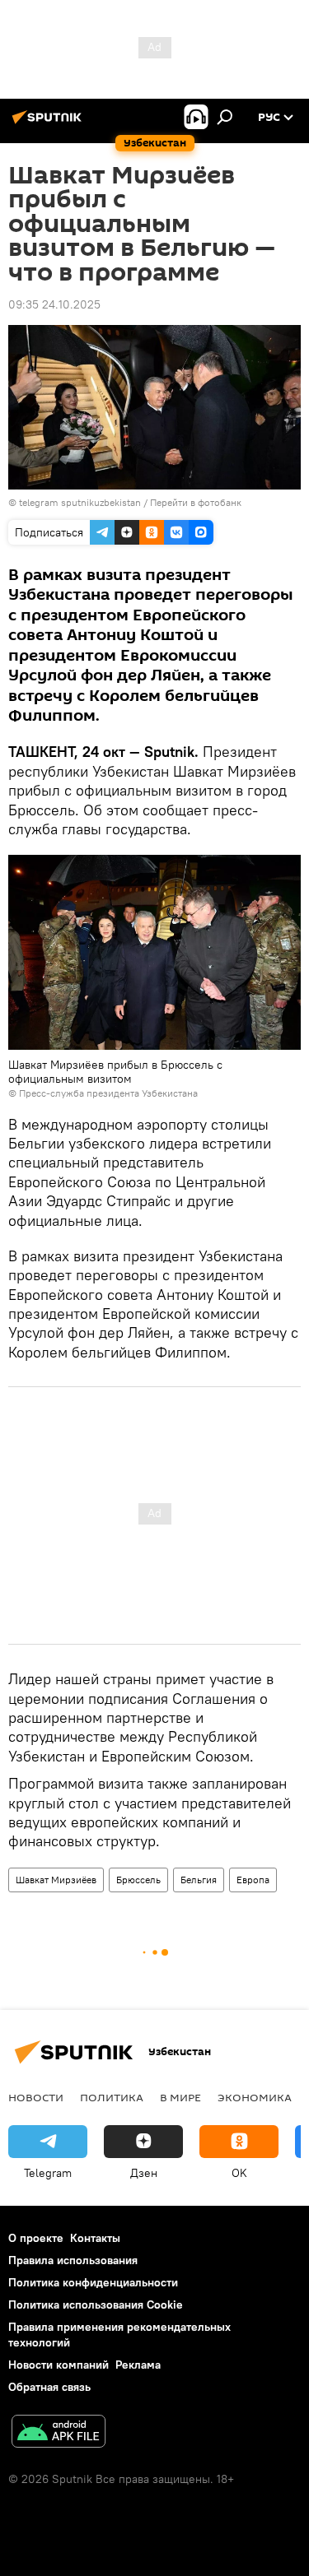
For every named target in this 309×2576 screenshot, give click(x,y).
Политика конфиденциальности (93, 2282)
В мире (180, 2097)
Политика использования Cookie (96, 2304)
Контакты (95, 2238)
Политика (112, 2097)
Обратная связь (49, 2387)
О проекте (36, 2238)
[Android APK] (59, 2433)
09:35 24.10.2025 (54, 304)
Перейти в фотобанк (196, 502)
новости (36, 2097)
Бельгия (199, 1880)
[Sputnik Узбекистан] (49, 123)
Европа (253, 1880)
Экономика (255, 2097)
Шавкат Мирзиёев (56, 1880)
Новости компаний (59, 2365)
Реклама (138, 2365)
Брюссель (138, 1880)
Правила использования (73, 2260)
